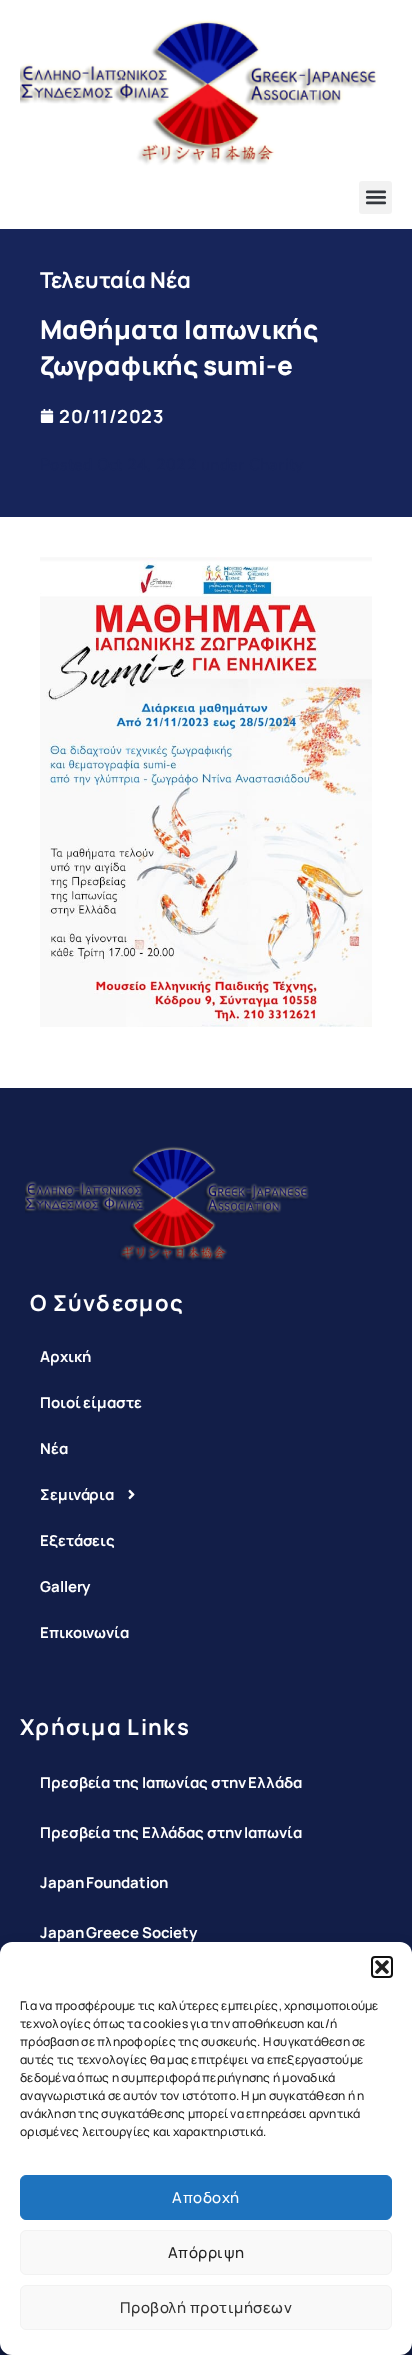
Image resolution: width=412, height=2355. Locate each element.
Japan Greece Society (118, 1932)
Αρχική (65, 1356)
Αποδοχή (206, 2197)
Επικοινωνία (84, 1632)
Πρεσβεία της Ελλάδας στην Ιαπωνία (171, 1832)
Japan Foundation (103, 1882)
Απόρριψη (206, 2252)
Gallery (65, 1586)
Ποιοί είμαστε (91, 1402)
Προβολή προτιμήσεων (206, 2307)
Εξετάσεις (77, 1540)
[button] (382, 1967)
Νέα (54, 1448)
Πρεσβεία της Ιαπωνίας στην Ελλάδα (171, 1782)
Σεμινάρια (77, 1494)
